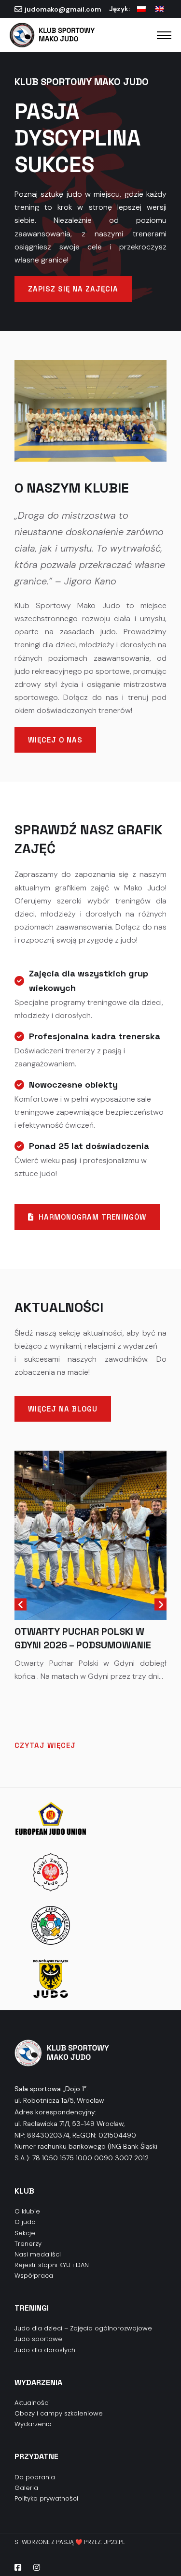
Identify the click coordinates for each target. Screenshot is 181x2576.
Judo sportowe (38, 2339)
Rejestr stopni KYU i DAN (52, 2265)
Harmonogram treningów (92, 1217)
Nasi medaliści (38, 2254)
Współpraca (34, 2276)
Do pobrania (35, 2477)
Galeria (26, 2488)
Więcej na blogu (63, 1409)
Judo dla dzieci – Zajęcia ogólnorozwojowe (83, 2328)
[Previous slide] (21, 1605)
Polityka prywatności (46, 2498)
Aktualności (32, 2403)
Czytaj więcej (45, 1745)
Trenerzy (28, 2244)
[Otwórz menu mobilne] (164, 35)
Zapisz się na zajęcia (73, 289)
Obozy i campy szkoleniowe (59, 2413)
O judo (25, 2222)
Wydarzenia (33, 2424)
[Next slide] (160, 1605)
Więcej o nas (55, 740)
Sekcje (25, 2233)
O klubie (27, 2211)
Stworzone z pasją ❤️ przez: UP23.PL (70, 2542)
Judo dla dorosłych (45, 2350)
